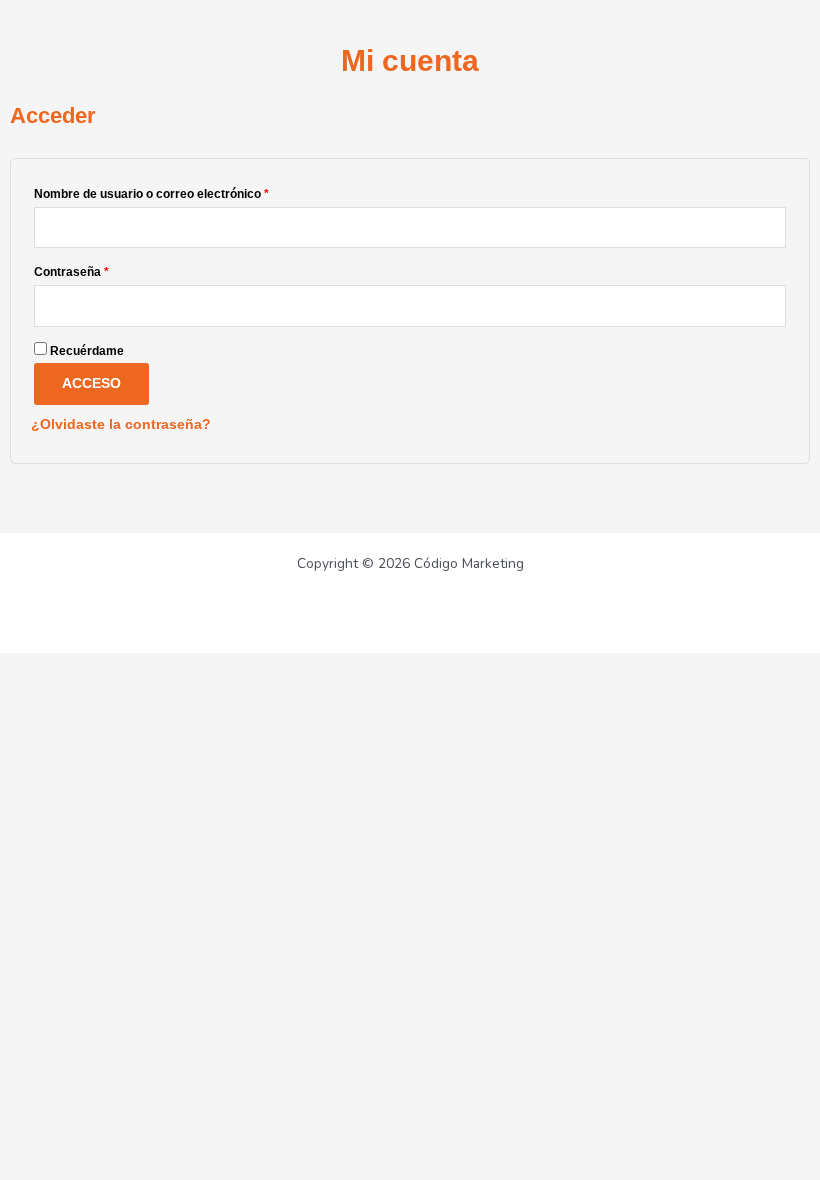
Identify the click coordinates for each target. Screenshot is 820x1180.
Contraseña (102, 269)
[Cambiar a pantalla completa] (88, 668)
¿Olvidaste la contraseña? (121, 424)
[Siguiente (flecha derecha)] (88, 697)
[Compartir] (148, 668)
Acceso (91, 383)
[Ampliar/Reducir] (28, 668)
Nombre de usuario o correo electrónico (182, 191)
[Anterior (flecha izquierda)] (28, 697)
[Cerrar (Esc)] (208, 668)
